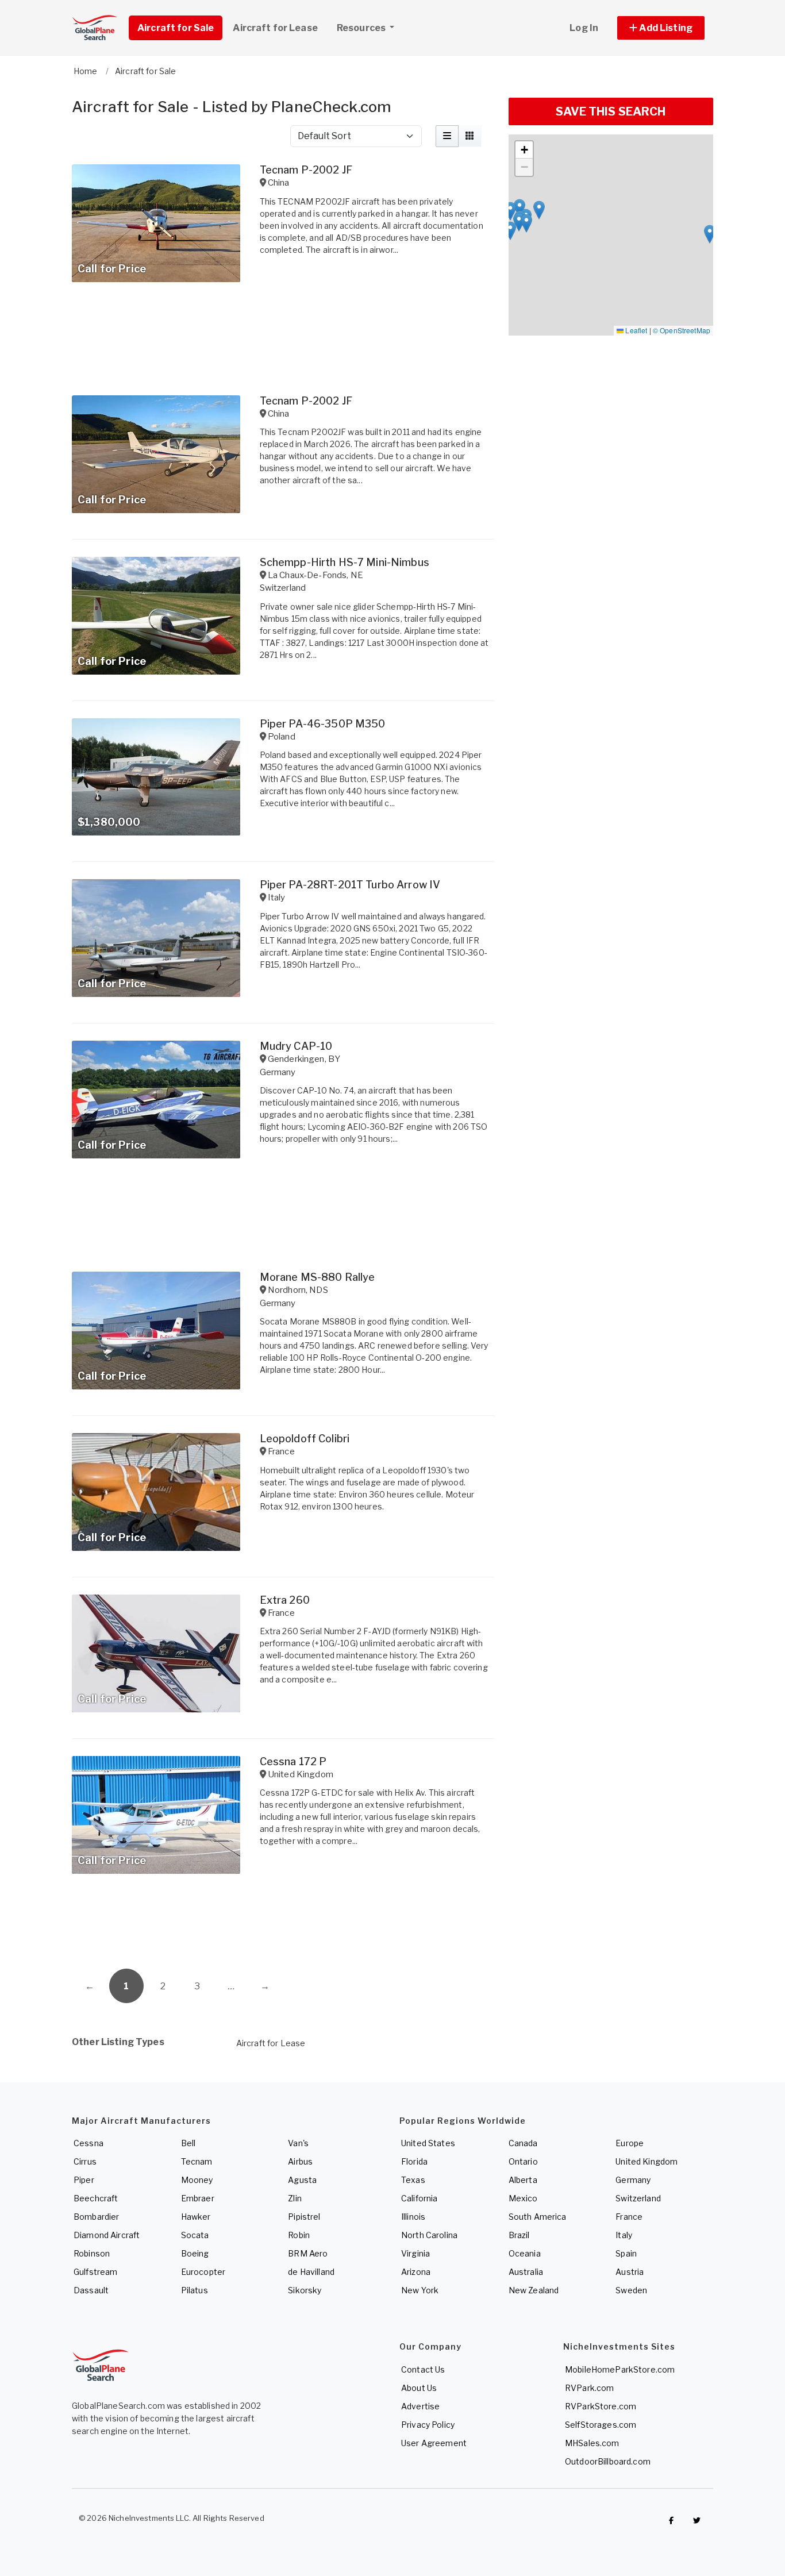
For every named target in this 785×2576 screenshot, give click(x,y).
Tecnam (197, 2161)
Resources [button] (362, 28)
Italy (624, 2235)
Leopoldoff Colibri (305, 1439)
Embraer (198, 2198)
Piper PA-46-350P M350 (323, 724)
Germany (633, 2180)
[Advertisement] (283, 1926)
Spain (626, 2253)
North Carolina (429, 2235)
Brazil (519, 2235)
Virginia (415, 2253)
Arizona (416, 2272)
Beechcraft (96, 2198)
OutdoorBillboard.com (608, 2461)
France (629, 2217)
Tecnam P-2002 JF (306, 170)
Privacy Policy (428, 2425)
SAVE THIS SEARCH (611, 111)
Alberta (523, 2180)
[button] (661, 28)
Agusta (302, 2180)
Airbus (300, 2161)
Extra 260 (285, 1600)
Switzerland (638, 2198)
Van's (298, 2143)
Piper (84, 2180)
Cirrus (85, 2161)
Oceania (525, 2253)
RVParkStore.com (601, 2406)
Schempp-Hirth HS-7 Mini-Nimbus (345, 562)
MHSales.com (592, 2443)
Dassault (91, 2290)
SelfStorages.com (601, 2425)
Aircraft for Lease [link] (275, 28)
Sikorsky (305, 2290)
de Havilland (311, 2272)
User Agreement (434, 2443)
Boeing (195, 2253)
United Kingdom (647, 2161)
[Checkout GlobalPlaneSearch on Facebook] (671, 2521)
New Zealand (534, 2290)
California (419, 2198)
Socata (195, 2235)
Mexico (523, 2198)
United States (428, 2143)
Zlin (295, 2198)
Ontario (523, 2161)
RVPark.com (589, 2388)
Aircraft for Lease (271, 2043)
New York (420, 2290)
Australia (526, 2272)
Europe (630, 2143)
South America (538, 2217)
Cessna (88, 2143)
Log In (584, 28)
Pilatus (195, 2290)
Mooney (197, 2180)
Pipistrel (304, 2217)
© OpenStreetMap (682, 330)
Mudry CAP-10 (296, 1046)
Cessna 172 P (293, 1761)
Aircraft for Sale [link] (176, 28)
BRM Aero (308, 2253)
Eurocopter (203, 2272)
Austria (630, 2272)
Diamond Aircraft (107, 2235)
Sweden (631, 2290)
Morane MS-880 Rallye (318, 1277)
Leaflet (635, 330)
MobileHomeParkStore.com (620, 2369)
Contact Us (423, 2369)
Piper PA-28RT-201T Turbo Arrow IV (350, 885)
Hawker (196, 2217)
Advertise (420, 2406)
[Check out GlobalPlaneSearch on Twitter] (697, 2521)
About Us (419, 2388)
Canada (523, 2143)
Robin (299, 2235)
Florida (414, 2161)
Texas (413, 2180)
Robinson (92, 2253)
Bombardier (96, 2217)
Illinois (413, 2217)
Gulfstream (95, 2272)
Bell (188, 2143)
